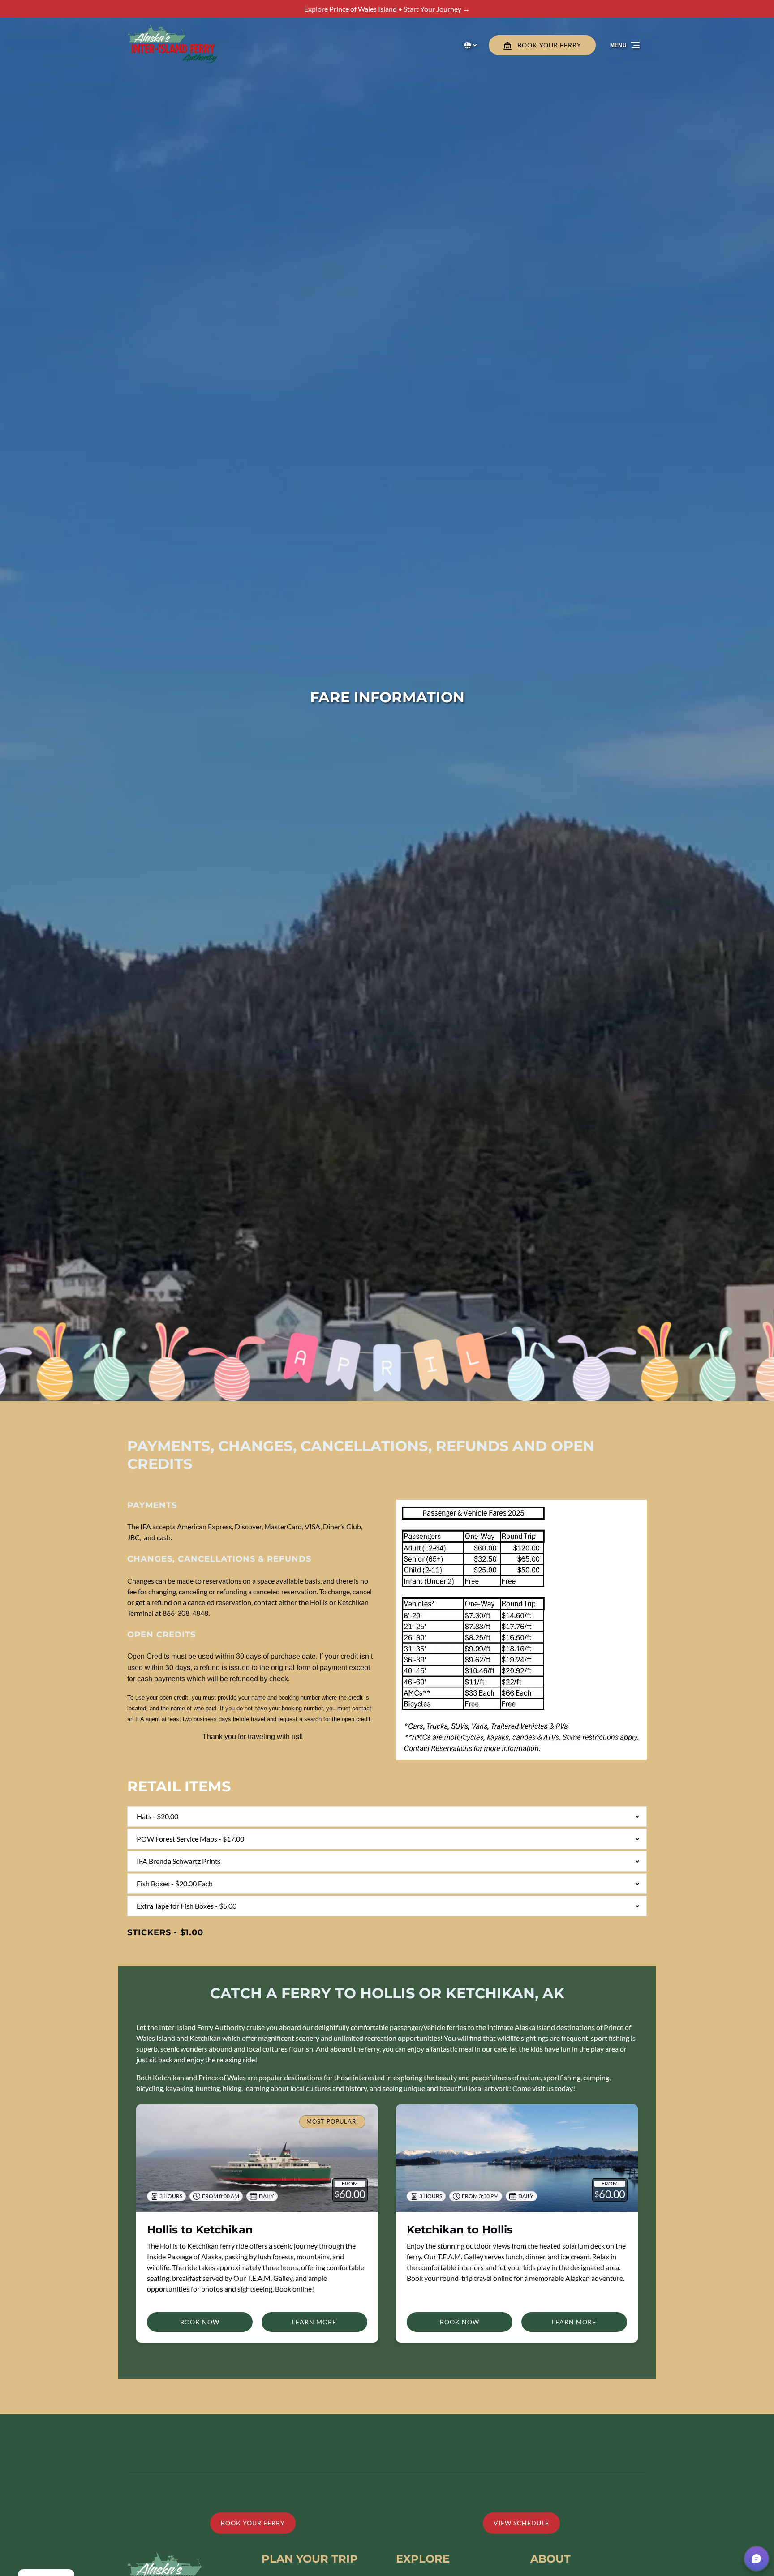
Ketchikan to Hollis (460, 2230)
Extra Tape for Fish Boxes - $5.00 (187, 1906)
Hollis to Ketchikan (200, 2230)
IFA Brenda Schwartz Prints (179, 1861)
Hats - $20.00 (157, 1816)
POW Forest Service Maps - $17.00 (190, 1839)
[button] (757, 2559)
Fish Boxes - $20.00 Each (175, 1883)
